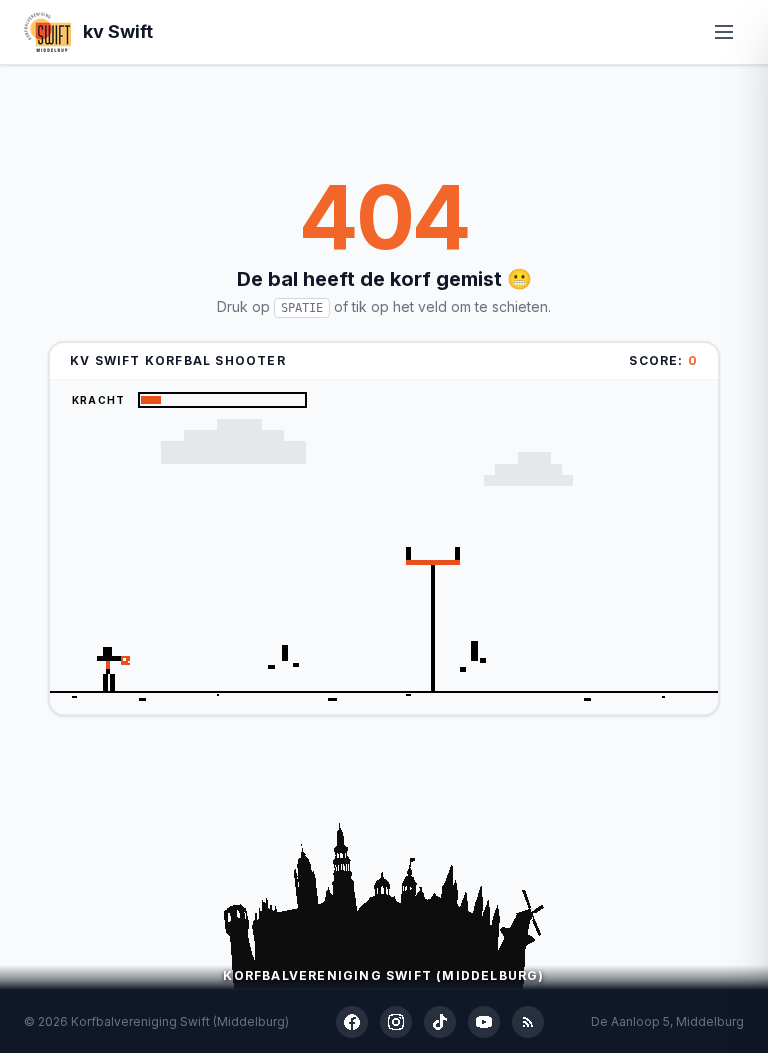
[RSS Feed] (528, 1022)
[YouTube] (484, 1022)
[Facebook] (352, 1022)
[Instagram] (396, 1022)
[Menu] (724, 32)
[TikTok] (440, 1022)
